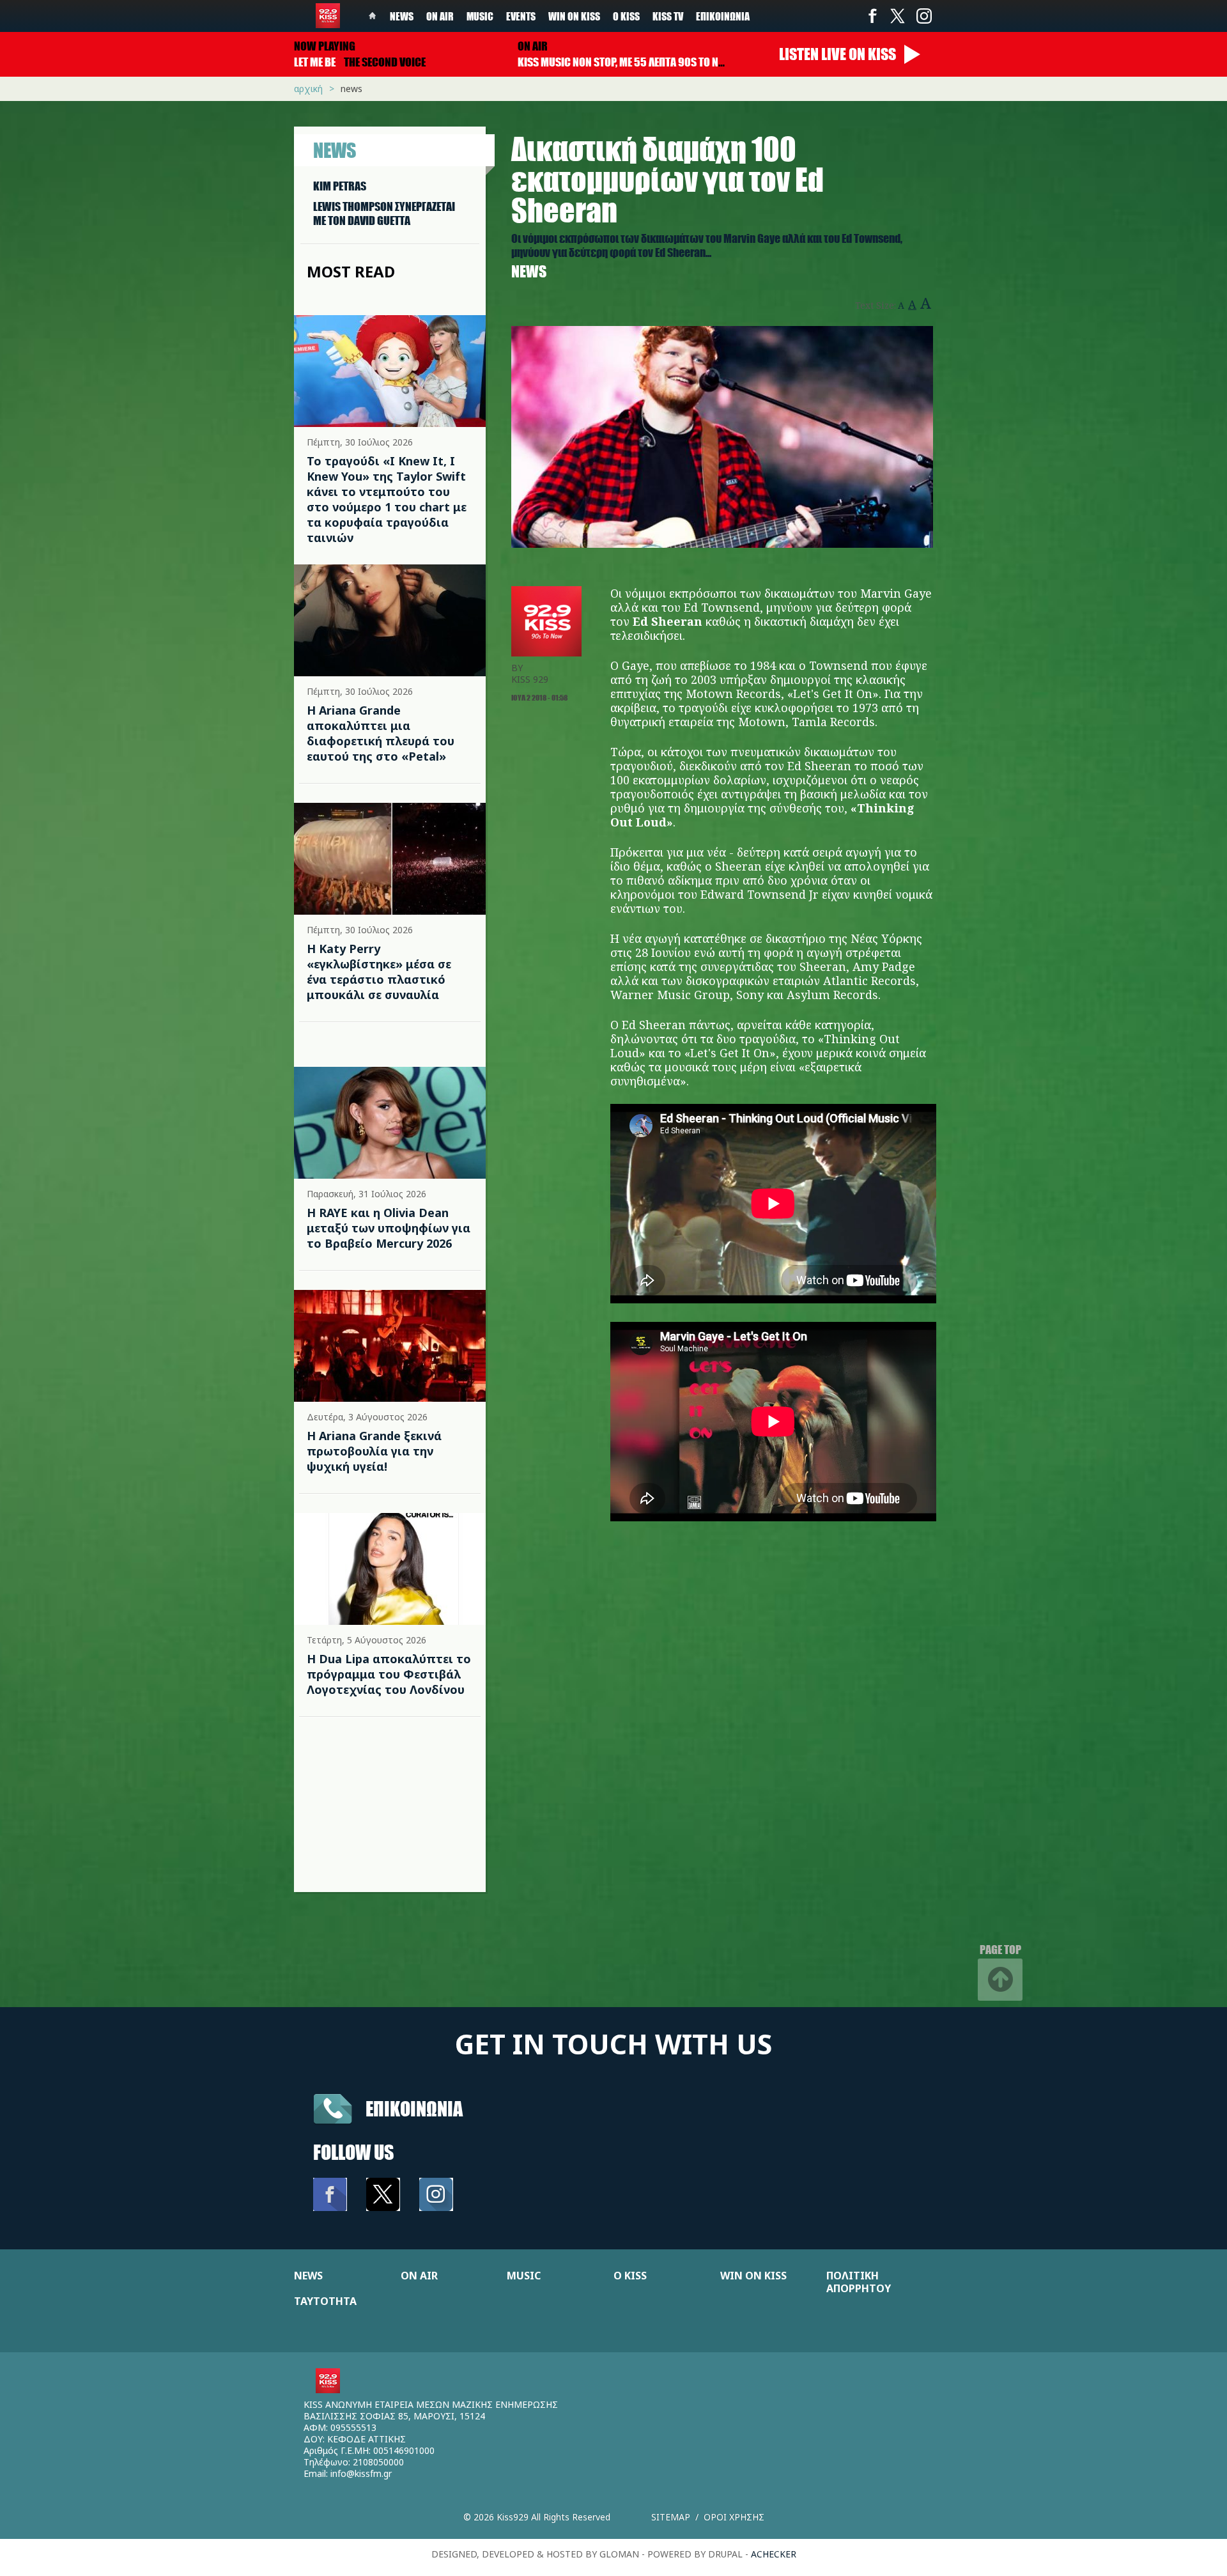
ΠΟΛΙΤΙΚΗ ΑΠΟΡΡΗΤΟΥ (859, 2282)
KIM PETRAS (340, 186)
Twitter (898, 16)
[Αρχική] (328, 16)
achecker (774, 2554)
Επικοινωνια (414, 2108)
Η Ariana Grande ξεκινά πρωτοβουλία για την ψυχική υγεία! (374, 1451)
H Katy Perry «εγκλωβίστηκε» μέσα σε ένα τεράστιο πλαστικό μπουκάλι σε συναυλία (379, 972)
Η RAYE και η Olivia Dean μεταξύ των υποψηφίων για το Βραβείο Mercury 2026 (389, 1228)
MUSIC (524, 2276)
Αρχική (308, 89)
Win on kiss (574, 16)
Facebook (872, 16)
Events (521, 16)
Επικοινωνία (723, 16)
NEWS (308, 2276)
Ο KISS (630, 2276)
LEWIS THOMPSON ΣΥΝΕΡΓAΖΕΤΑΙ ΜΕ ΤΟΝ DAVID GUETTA (384, 213)
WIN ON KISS (753, 2276)
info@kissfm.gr (361, 2473)
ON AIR (419, 2276)
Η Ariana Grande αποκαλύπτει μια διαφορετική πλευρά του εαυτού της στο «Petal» (381, 733)
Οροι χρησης (734, 2517)
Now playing (325, 46)
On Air (440, 16)
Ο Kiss (626, 16)
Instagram (923, 16)
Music (480, 16)
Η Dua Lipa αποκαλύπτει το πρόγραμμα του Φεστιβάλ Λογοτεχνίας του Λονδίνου (389, 1674)
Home (373, 16)
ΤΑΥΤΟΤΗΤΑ (325, 2301)
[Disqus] (722, 1730)
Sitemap (671, 2517)
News (402, 16)
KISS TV (668, 16)
